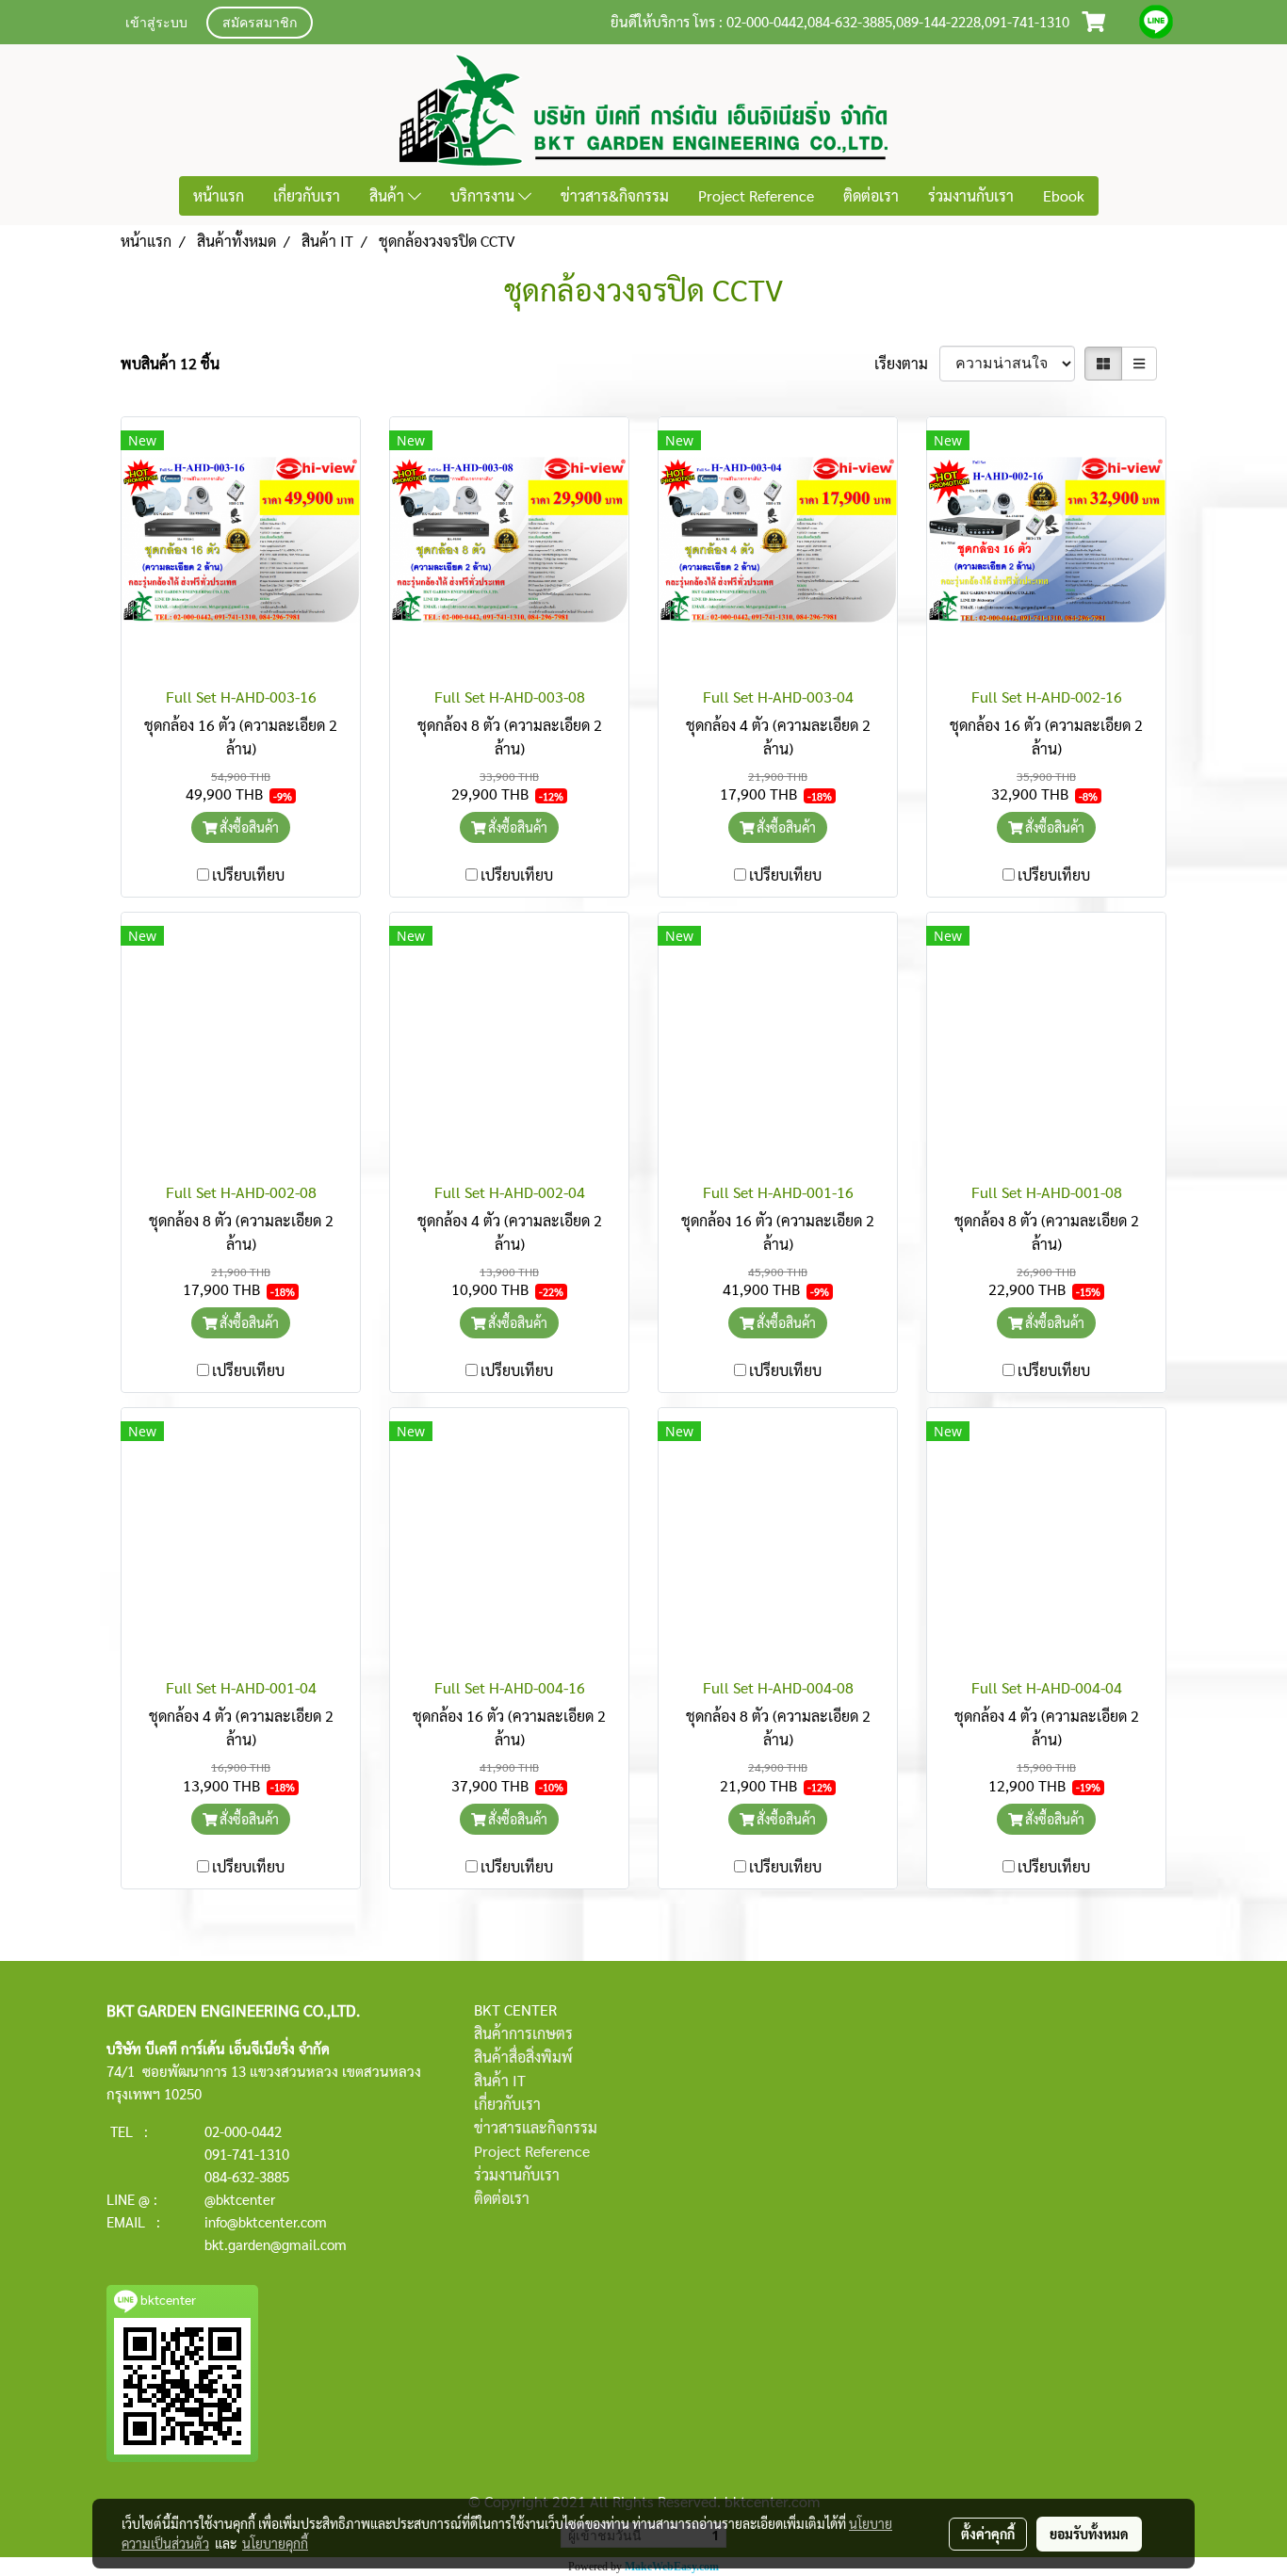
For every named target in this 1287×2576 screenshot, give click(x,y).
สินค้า (389, 195)
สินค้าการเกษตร (523, 2033)
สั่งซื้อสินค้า (248, 827)
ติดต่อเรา (871, 195)
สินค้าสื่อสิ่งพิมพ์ (523, 2057)
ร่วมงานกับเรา (971, 195)
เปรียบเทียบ (248, 875)
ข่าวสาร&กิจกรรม (615, 195)
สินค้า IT (500, 2080)
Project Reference (756, 195)
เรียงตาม (907, 363)
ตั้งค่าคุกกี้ (988, 2534)
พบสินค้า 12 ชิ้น (170, 363)
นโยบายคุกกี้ (275, 2543)
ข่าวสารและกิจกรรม (536, 2127)
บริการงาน (484, 195)
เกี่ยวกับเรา (307, 195)
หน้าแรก (219, 195)
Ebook (1064, 195)
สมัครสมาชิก (260, 24)
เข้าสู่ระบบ (156, 24)
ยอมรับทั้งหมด (1089, 2534)
